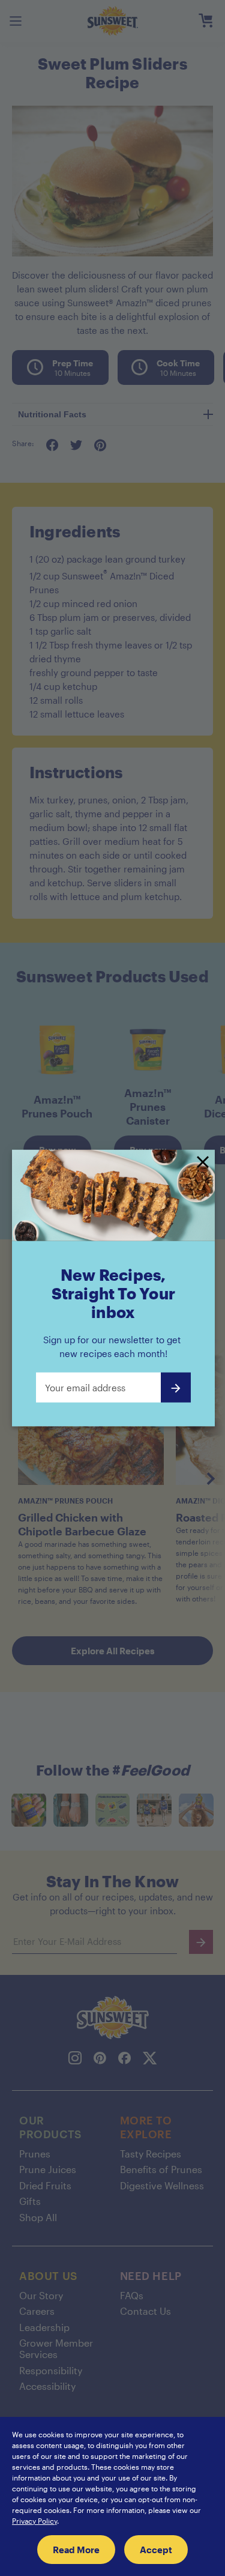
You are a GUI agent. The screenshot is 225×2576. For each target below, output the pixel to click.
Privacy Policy (34, 2521)
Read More (76, 2550)
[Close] (203, 1163)
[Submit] (176, 1387)
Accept (156, 2550)
